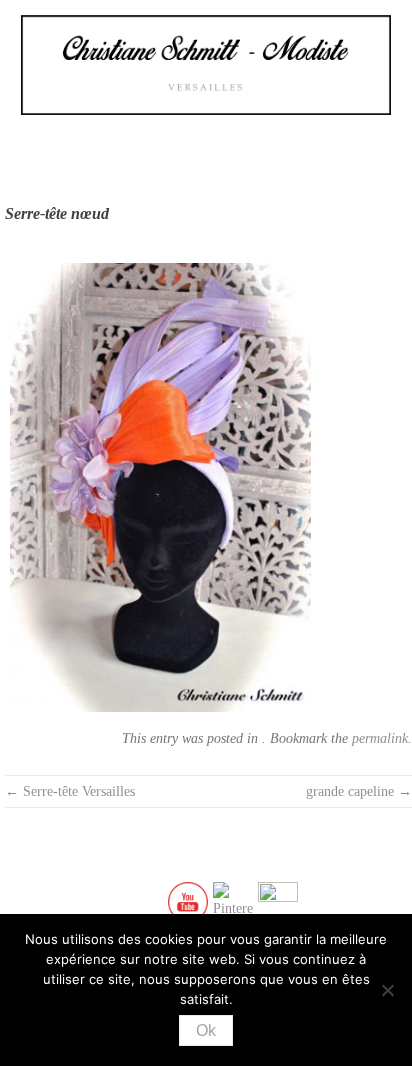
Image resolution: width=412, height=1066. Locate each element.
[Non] (387, 990)
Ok (206, 1030)
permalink (380, 738)
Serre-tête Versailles (70, 791)
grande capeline (359, 791)
